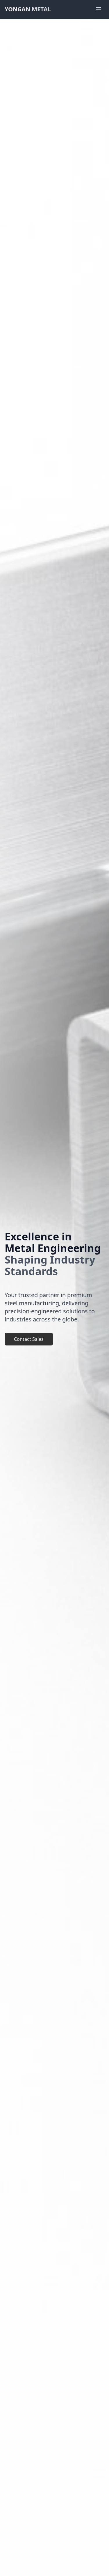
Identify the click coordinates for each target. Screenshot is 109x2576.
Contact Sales (29, 1339)
